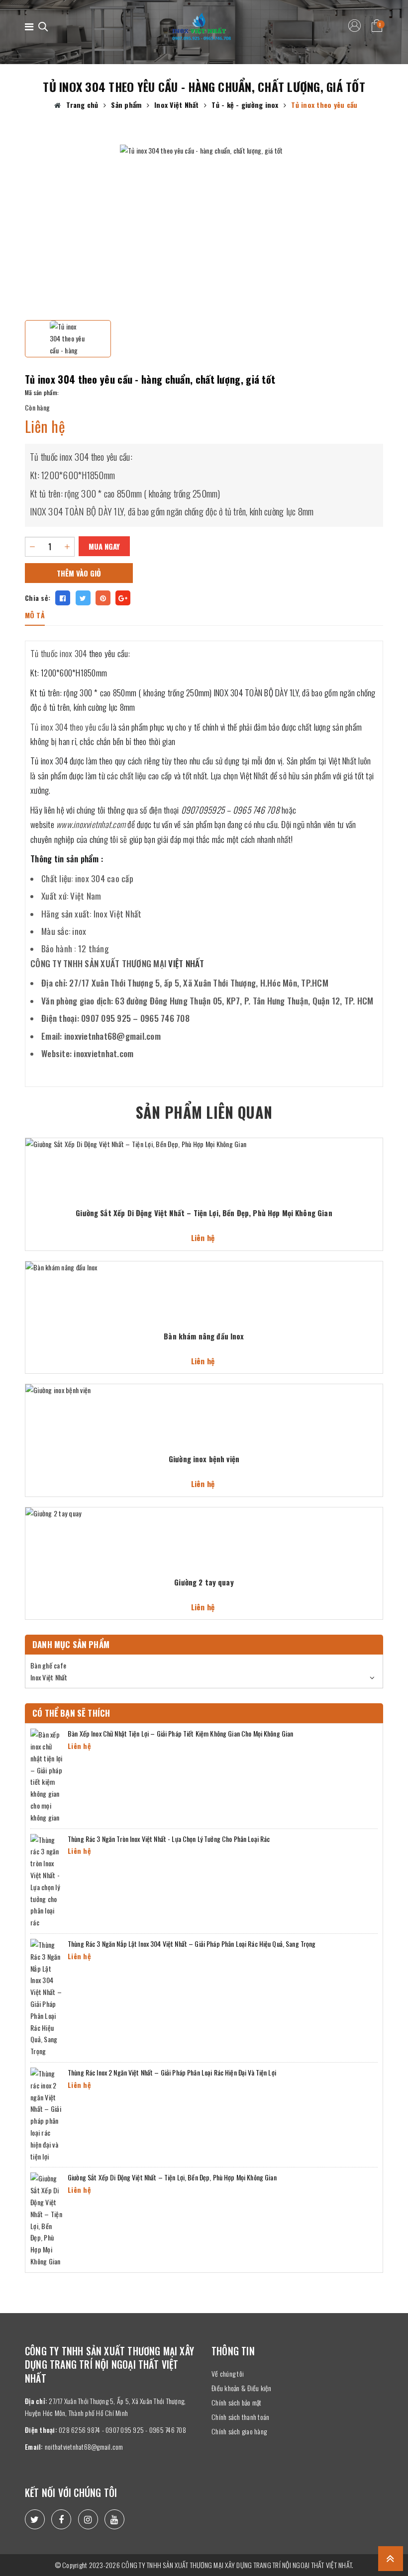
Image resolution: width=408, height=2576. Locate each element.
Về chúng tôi (228, 2373)
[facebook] (61, 2519)
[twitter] (35, 2519)
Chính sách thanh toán (240, 2417)
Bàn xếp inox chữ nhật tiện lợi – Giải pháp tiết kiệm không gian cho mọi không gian (180, 1733)
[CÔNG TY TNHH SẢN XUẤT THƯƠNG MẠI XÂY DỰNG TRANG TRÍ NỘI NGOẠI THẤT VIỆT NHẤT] (202, 27)
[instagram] (88, 2519)
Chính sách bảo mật (237, 2402)
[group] (204, 229)
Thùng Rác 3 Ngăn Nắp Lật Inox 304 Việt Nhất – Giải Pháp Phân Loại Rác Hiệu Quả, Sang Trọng (192, 1944)
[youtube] (114, 2519)
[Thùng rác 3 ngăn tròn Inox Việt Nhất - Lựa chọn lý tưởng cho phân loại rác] (47, 1880)
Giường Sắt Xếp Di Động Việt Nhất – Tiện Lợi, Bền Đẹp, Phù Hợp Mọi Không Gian (172, 2177)
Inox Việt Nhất (49, 1677)
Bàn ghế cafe (48, 1665)
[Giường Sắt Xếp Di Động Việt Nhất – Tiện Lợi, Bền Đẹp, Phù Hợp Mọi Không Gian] (47, 2219)
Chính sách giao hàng (239, 2431)
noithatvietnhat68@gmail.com (84, 2447)
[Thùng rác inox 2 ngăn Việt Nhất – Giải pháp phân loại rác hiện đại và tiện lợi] (47, 2114)
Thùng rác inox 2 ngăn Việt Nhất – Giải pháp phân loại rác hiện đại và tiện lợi (172, 2072)
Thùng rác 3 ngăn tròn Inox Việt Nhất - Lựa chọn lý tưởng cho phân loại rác (169, 1839)
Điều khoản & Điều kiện (242, 2388)
